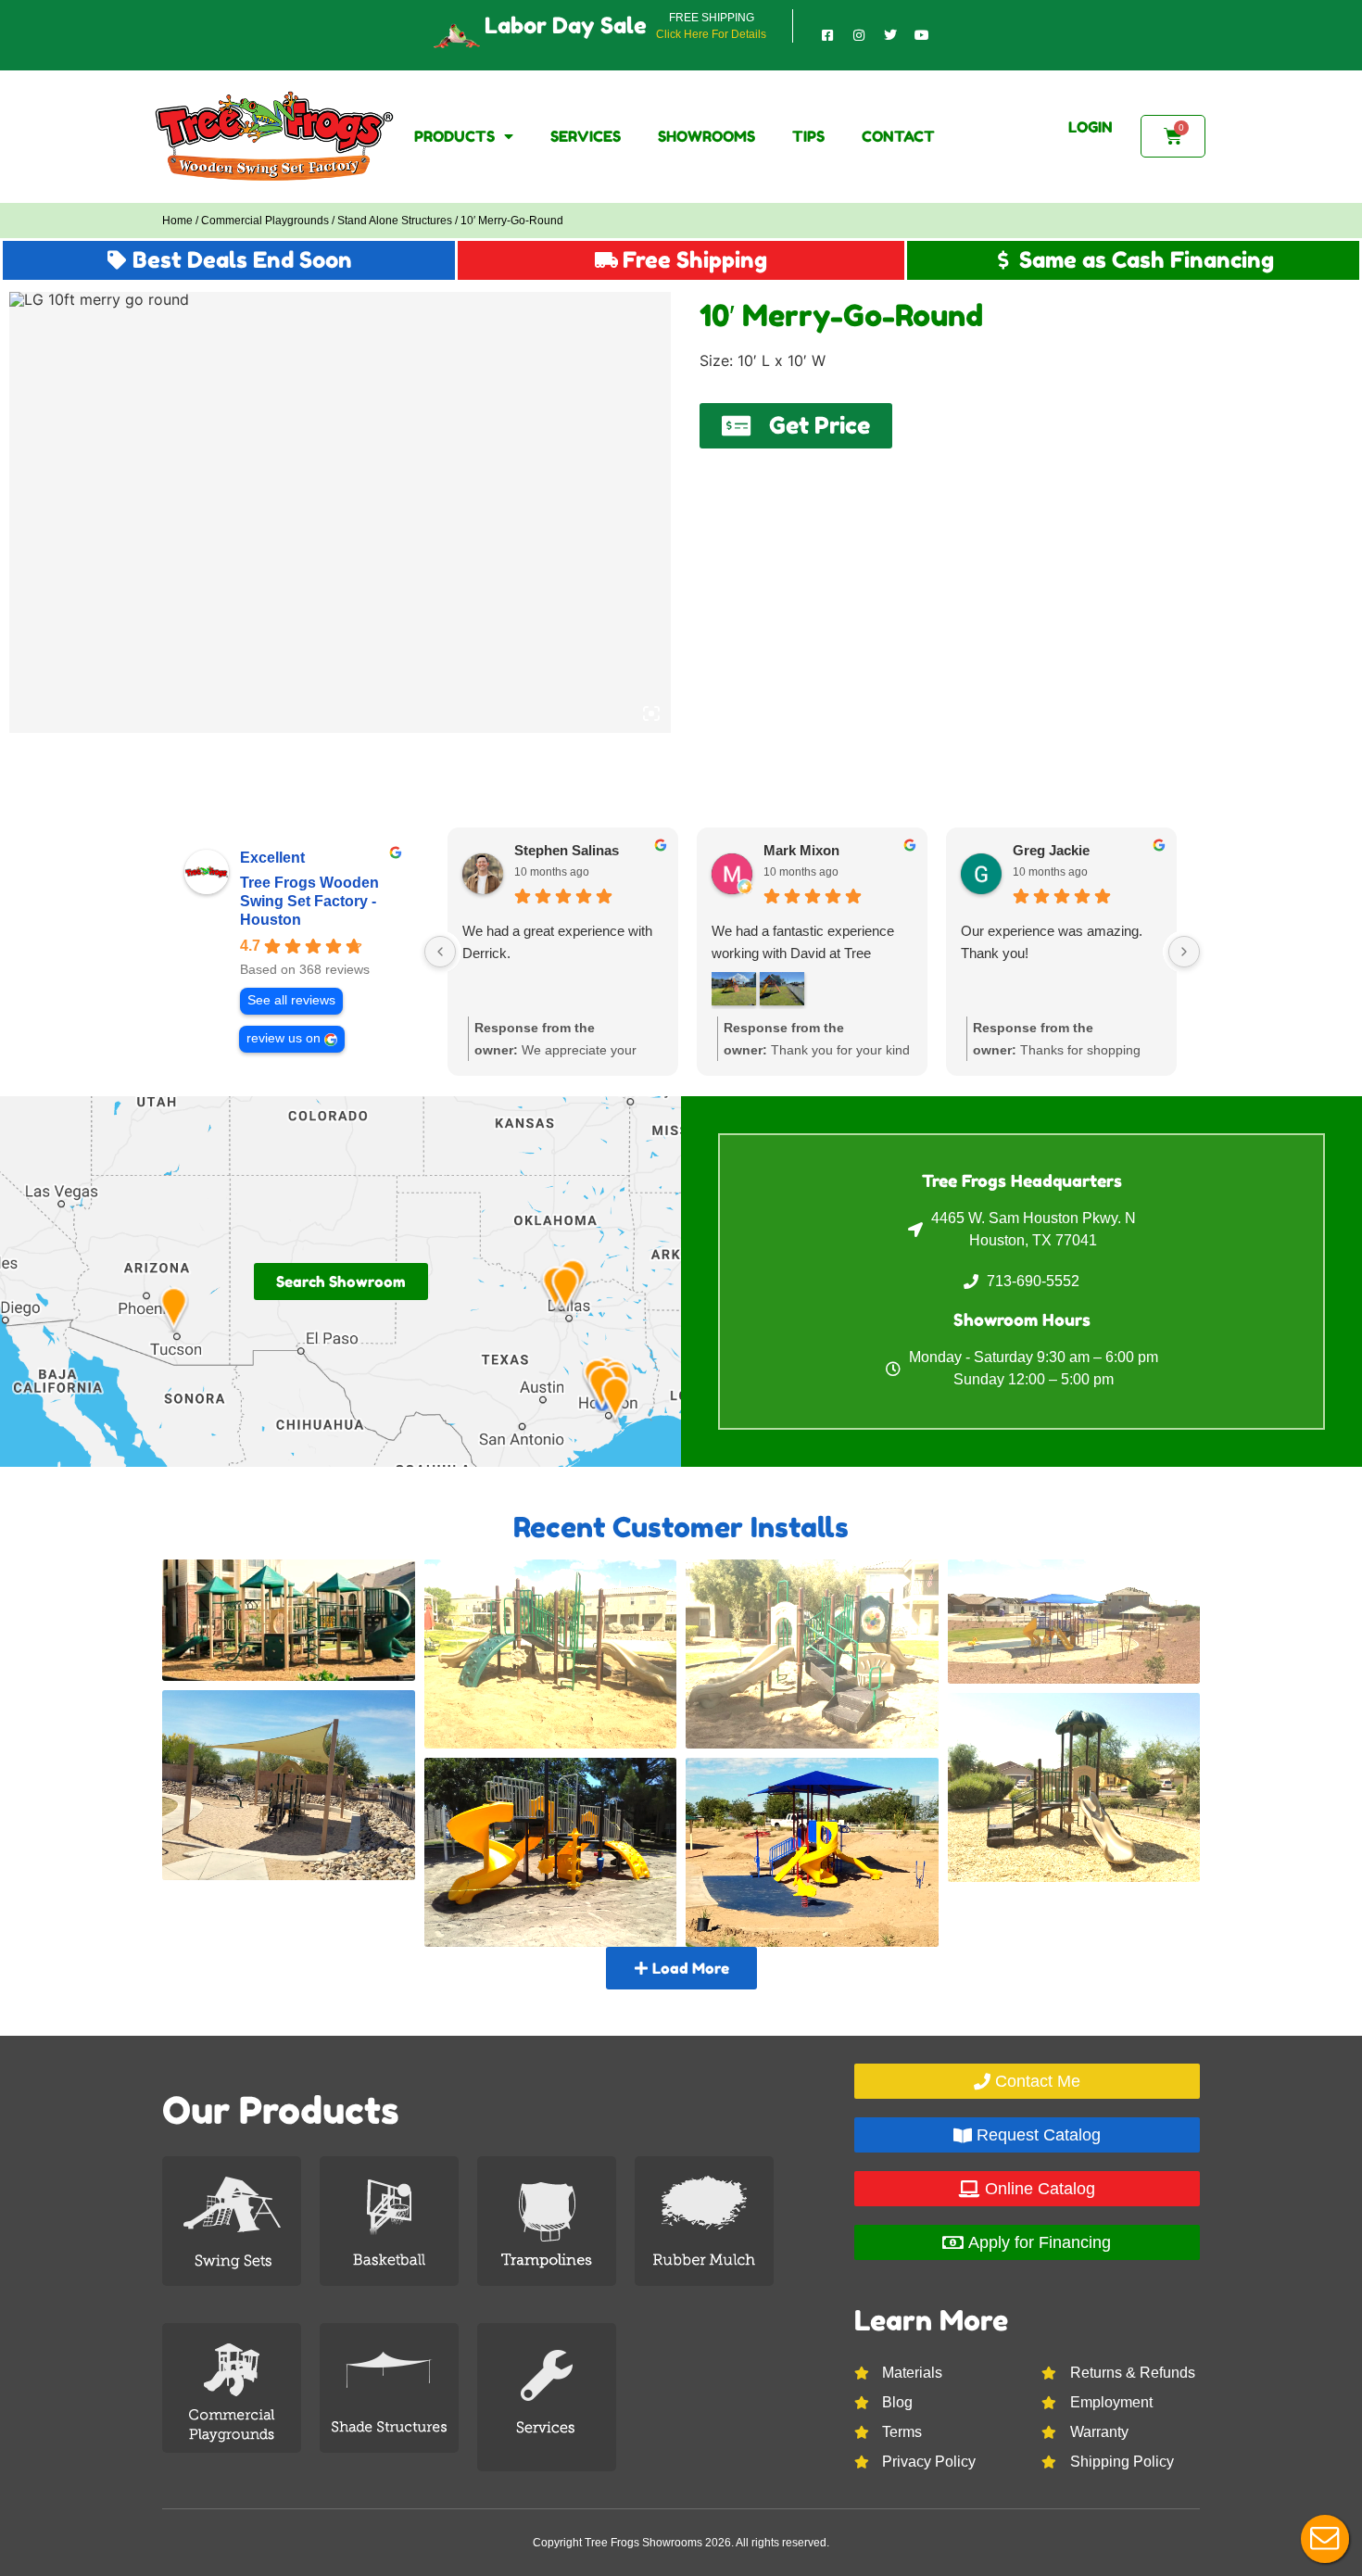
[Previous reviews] (440, 952)
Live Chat (1325, 2539)
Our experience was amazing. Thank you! (1052, 942)
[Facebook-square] (827, 35)
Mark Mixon (801, 850)
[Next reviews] (1184, 952)
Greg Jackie (1051, 850)
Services (586, 136)
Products (454, 136)
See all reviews (291, 1000)
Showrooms (706, 136)
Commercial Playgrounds (265, 221)
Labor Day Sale (566, 25)
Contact (898, 136)
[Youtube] (922, 35)
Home (177, 221)
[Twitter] (890, 35)
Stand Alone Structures (395, 221)
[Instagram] (859, 35)
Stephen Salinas (567, 850)
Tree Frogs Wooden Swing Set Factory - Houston (309, 901)
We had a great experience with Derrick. (557, 942)
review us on (284, 1038)
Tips (808, 136)
